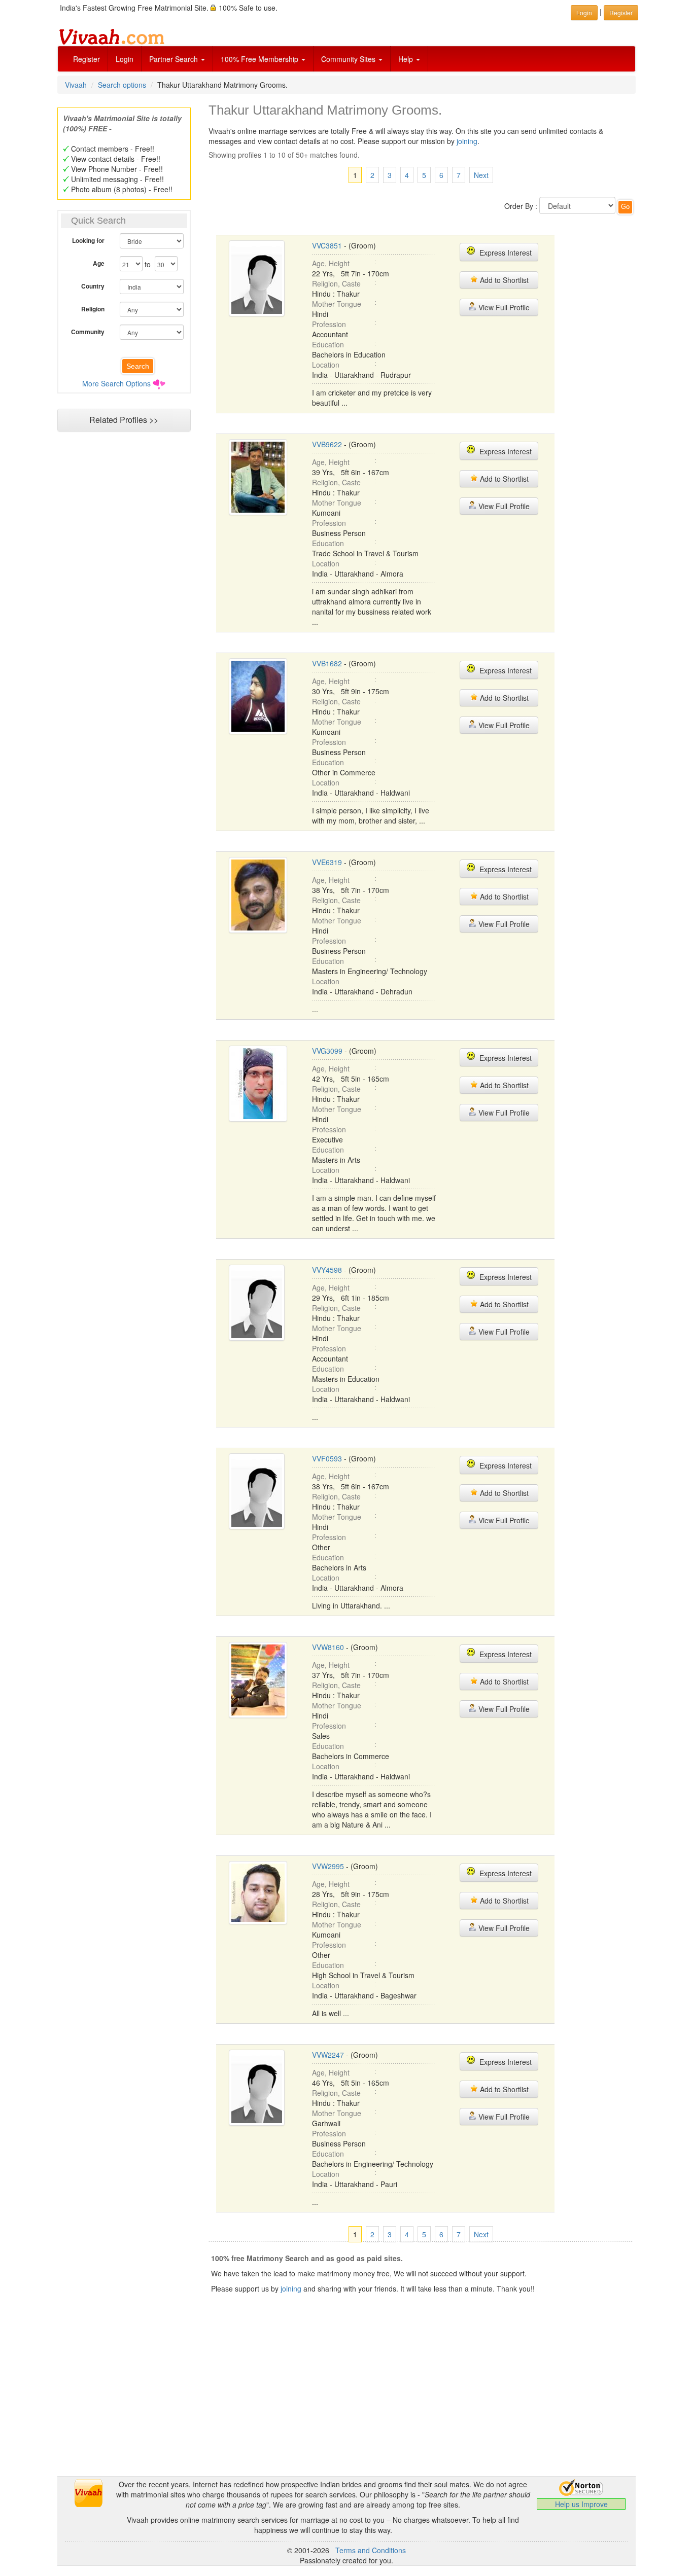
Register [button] (621, 12)
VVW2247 (328, 2055)
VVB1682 (327, 663)
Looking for (88, 240)
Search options (122, 85)
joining (467, 141)
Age (99, 263)
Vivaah (76, 85)
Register (86, 59)
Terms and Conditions (371, 2550)
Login (125, 59)
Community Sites (349, 59)
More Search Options (116, 383)
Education (328, 344)
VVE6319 (327, 862)
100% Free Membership (261, 59)
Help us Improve (581, 2504)
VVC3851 (327, 245)
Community (88, 332)
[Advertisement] (124, 632)
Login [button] (584, 12)
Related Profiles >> (124, 420)
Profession (329, 324)
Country (93, 286)
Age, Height (331, 263)
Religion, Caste (336, 283)
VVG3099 (327, 1051)
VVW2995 (328, 1866)
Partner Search (175, 59)
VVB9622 (327, 444)
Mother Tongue (337, 304)
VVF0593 (327, 1458)
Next (481, 175)
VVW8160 (328, 1647)
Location (326, 365)
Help (407, 59)
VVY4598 (327, 1270)
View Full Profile (503, 307)
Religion (93, 309)
